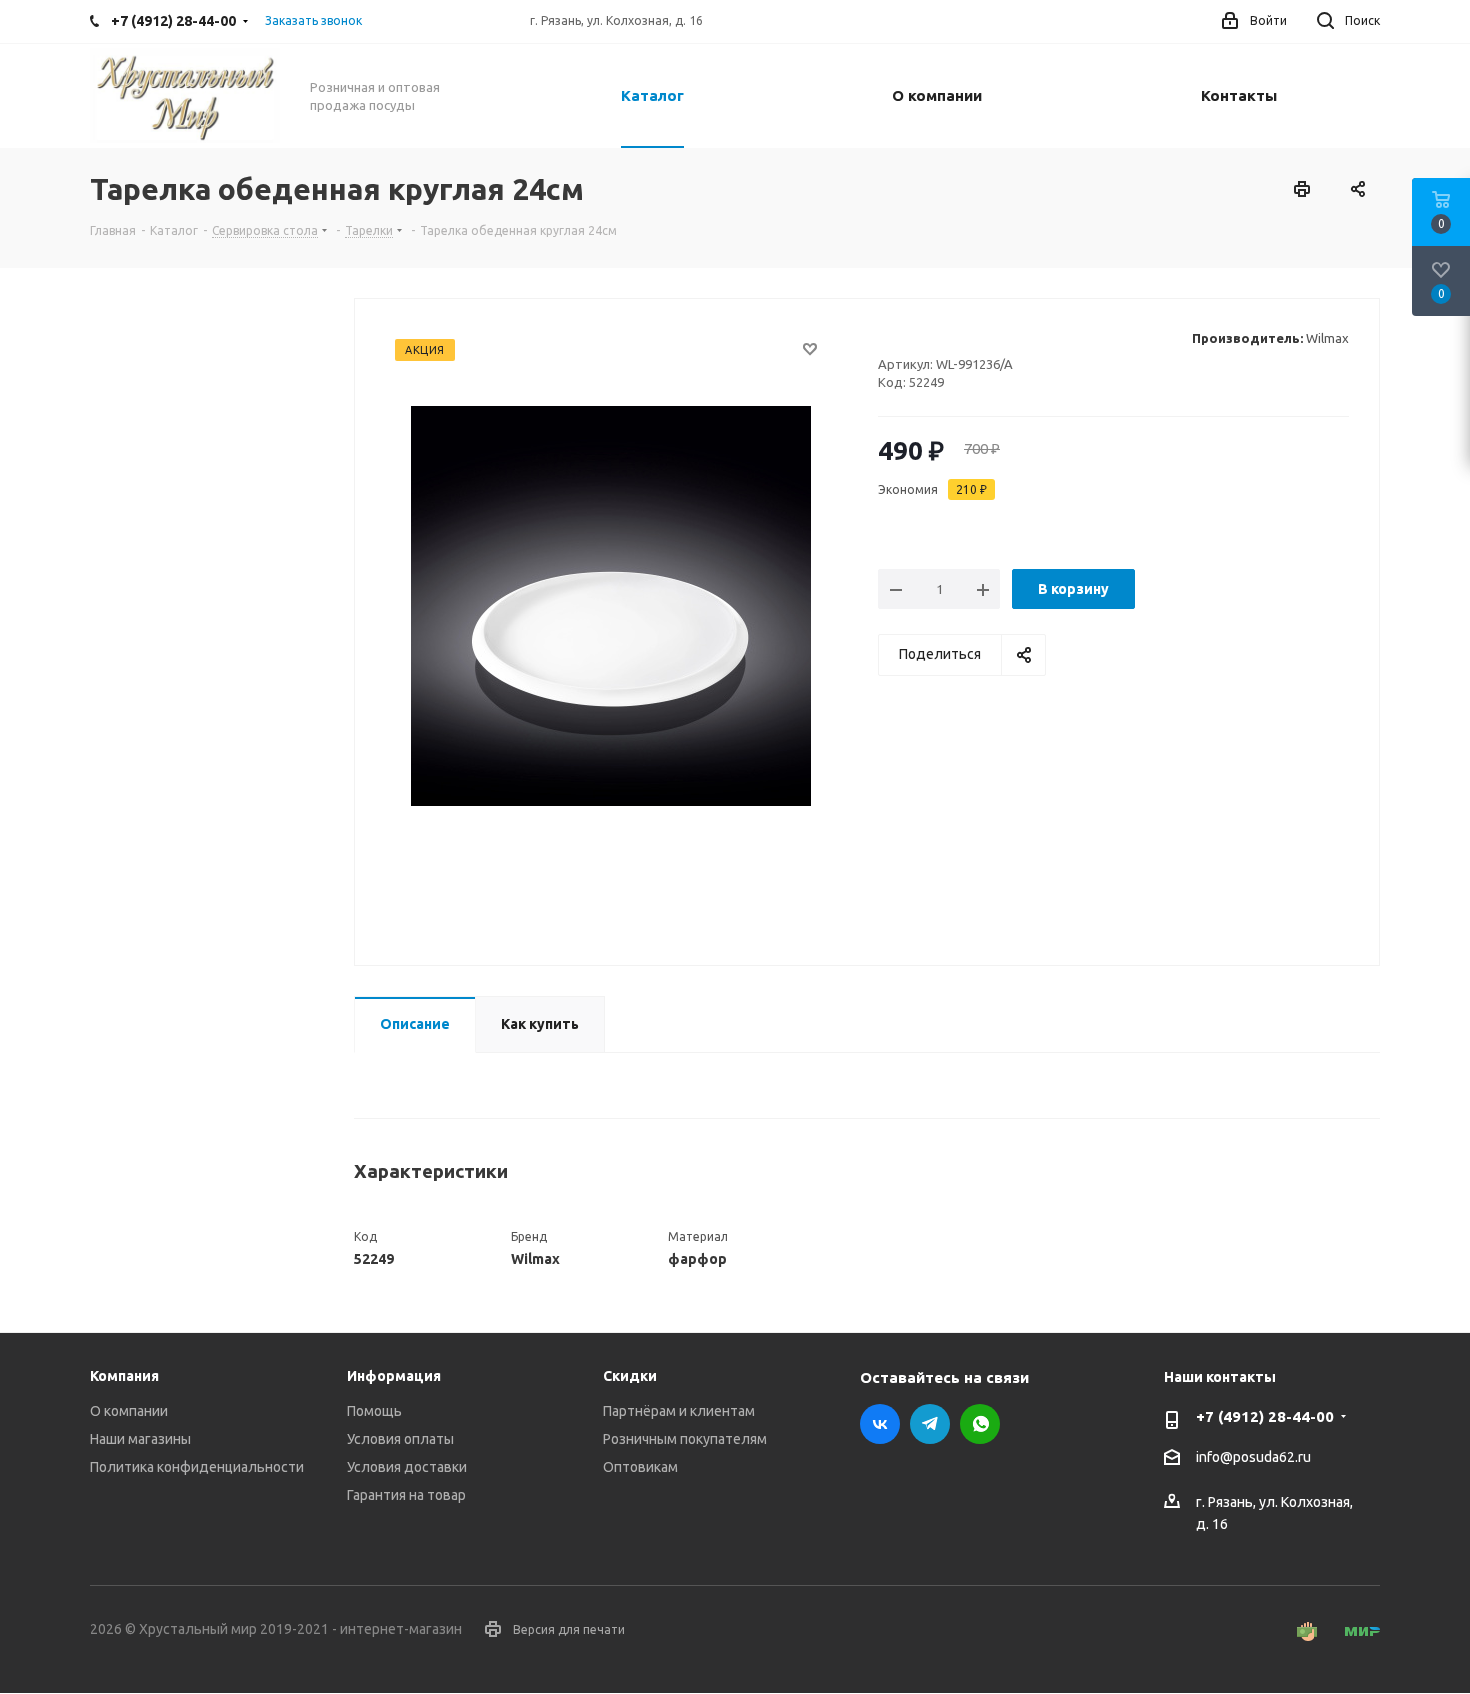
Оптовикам (640, 1467)
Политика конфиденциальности (197, 1467)
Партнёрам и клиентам (679, 1411)
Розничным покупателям (685, 1439)
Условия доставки (407, 1467)
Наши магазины (140, 1439)
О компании (129, 1411)
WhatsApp (980, 1424)
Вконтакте (880, 1424)
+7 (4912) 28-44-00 (1265, 1416)
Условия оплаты (400, 1439)
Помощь (374, 1411)
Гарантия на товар (406, 1495)
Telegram (930, 1424)
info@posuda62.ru (1253, 1458)
